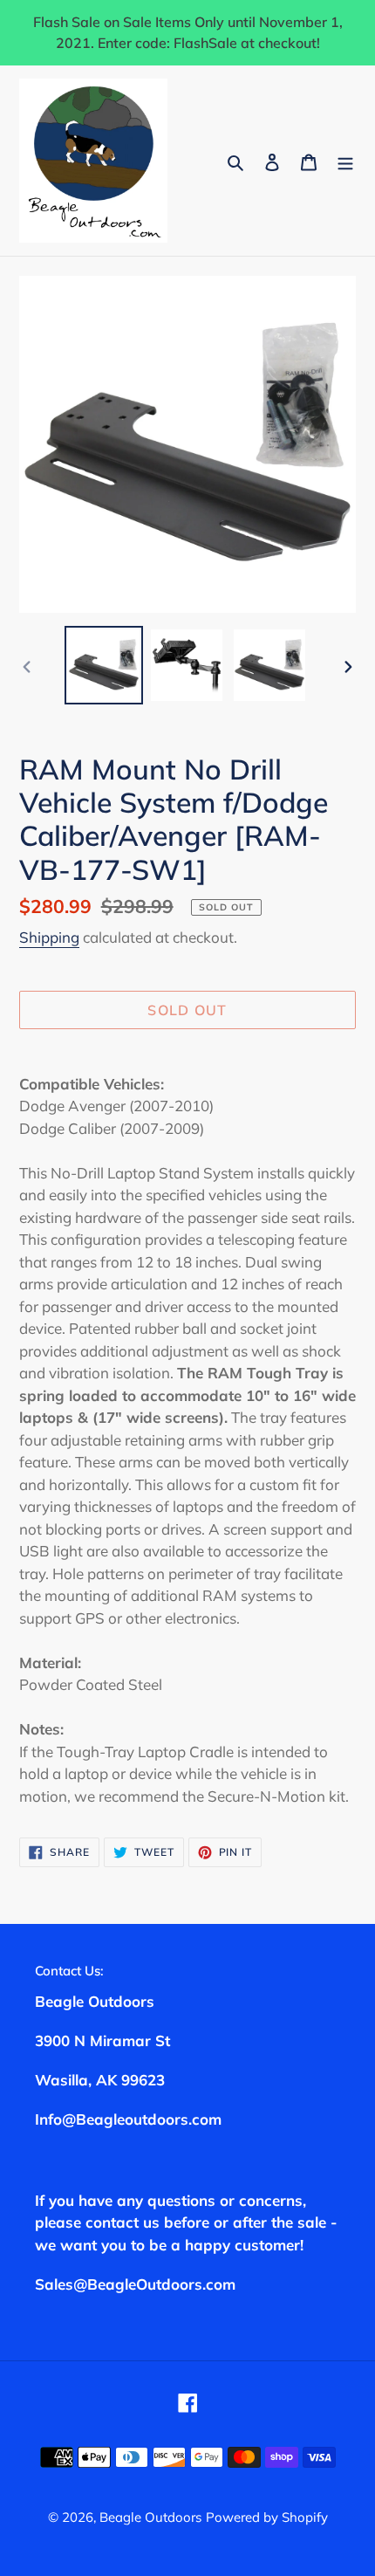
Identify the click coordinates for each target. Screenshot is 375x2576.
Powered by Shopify (267, 2517)
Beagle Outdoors (150, 2517)
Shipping (49, 937)
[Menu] (345, 160)
